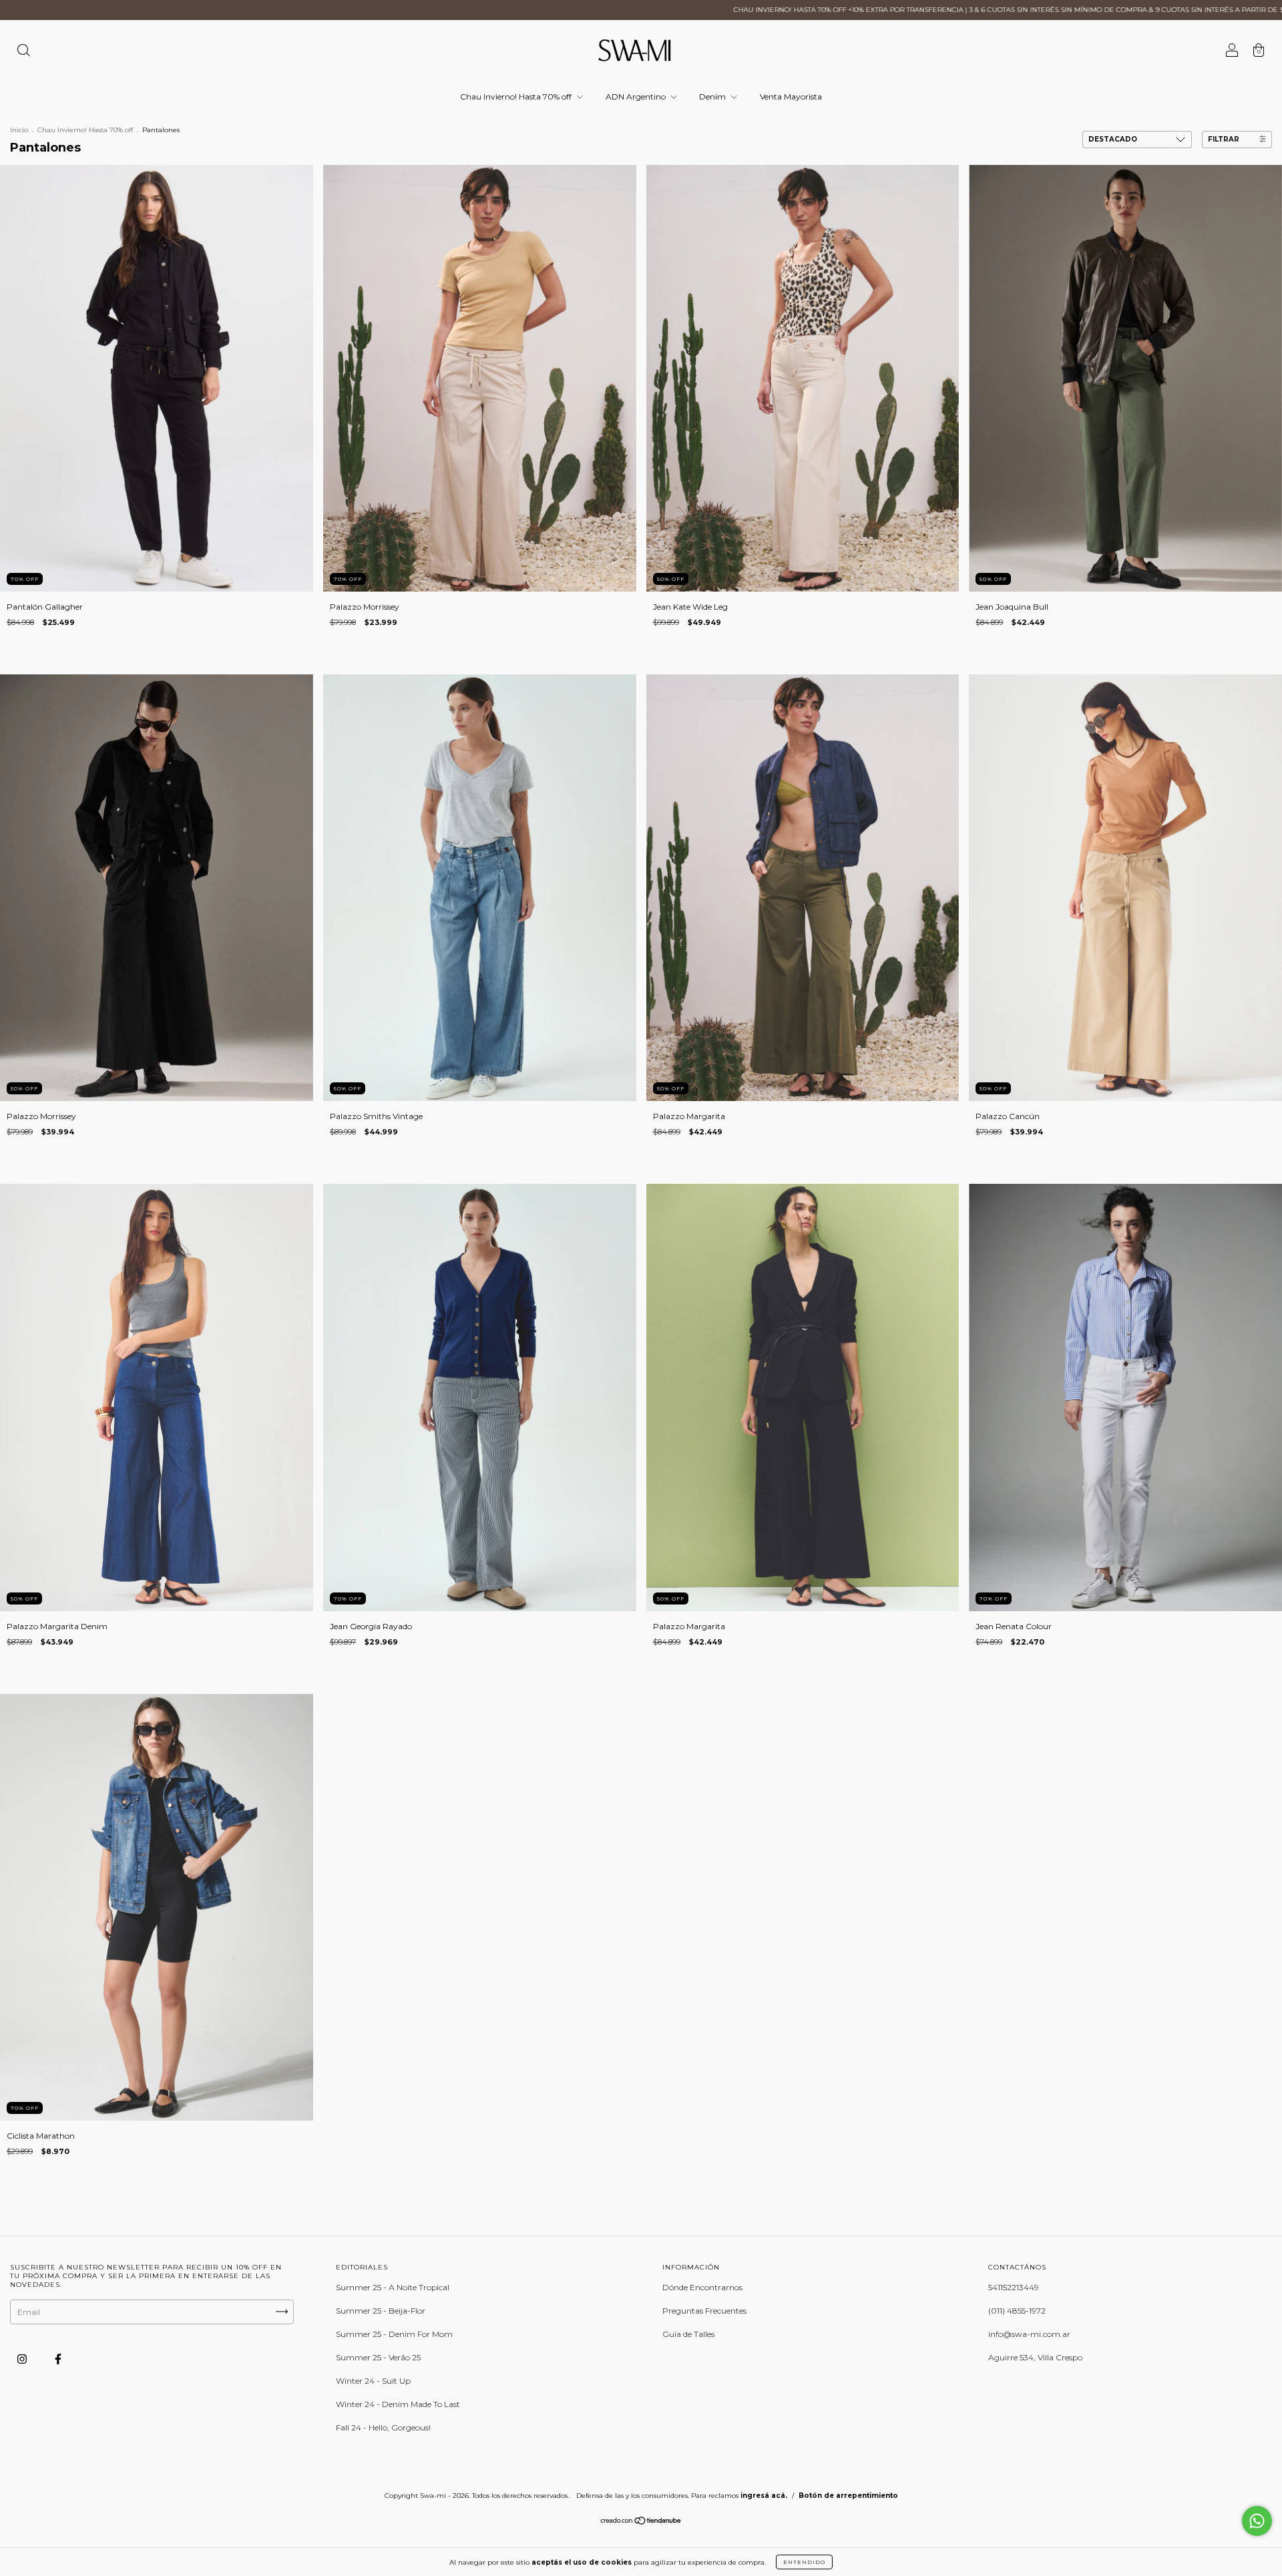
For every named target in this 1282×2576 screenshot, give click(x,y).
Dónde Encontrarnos (702, 2287)
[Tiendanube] (641, 2522)
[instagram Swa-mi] (23, 2359)
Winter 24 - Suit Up (373, 2381)
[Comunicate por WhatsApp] (1257, 2521)
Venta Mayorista (791, 96)
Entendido (804, 2562)
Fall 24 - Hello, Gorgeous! (383, 2427)
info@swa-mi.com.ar (1029, 2334)
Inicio (19, 130)
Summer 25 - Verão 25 (378, 2357)
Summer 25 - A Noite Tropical (393, 2287)
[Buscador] (23, 52)
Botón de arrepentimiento (848, 2496)
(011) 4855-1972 (1017, 2311)
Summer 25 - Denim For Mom (394, 2334)
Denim (713, 96)
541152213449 (1014, 2287)
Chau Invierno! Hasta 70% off (517, 96)
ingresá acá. (764, 2496)
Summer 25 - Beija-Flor (381, 2311)
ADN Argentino (637, 96)
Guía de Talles (688, 2334)
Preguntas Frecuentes (704, 2311)
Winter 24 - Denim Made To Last (398, 2404)
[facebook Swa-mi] (58, 2359)
